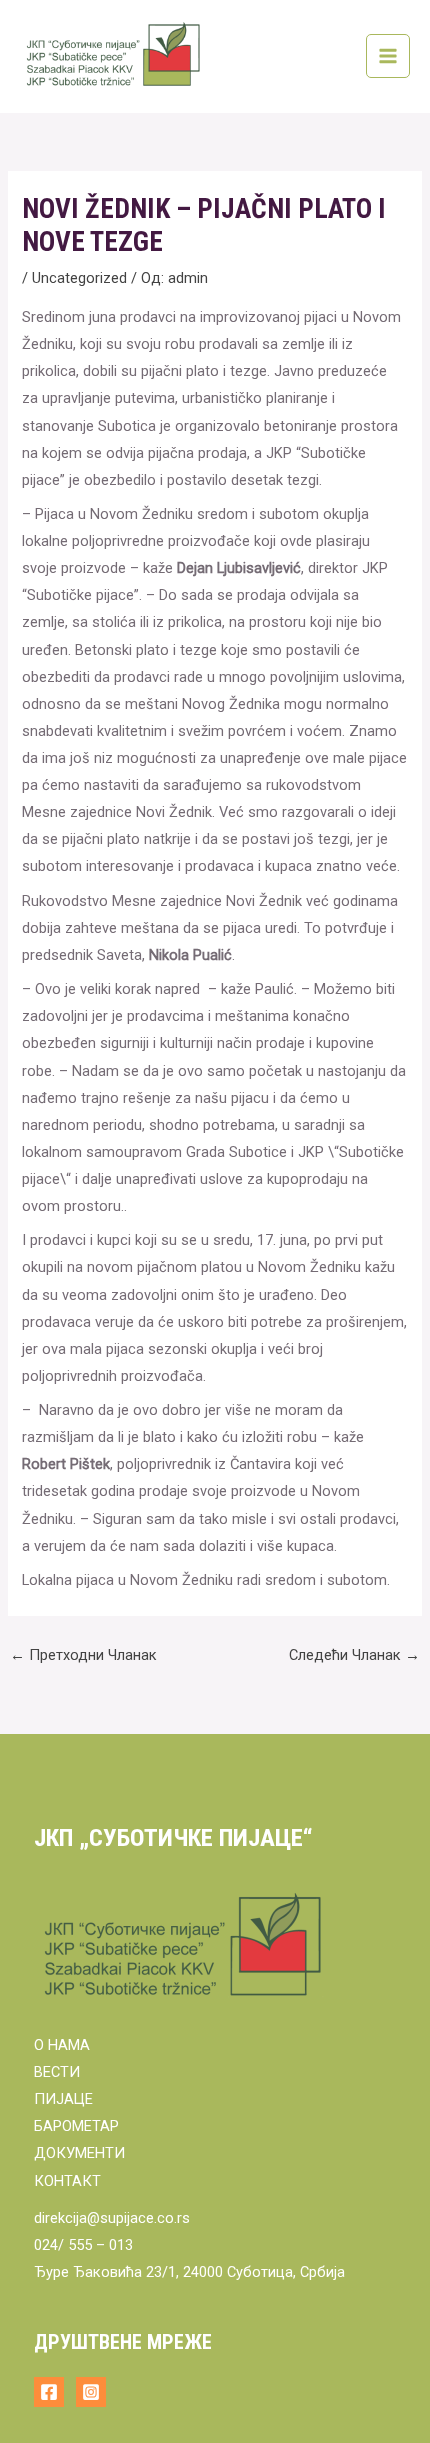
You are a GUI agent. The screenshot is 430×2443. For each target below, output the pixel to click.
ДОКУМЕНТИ (79, 2153)
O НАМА (62, 2045)
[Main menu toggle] (388, 56)
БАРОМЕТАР (76, 2126)
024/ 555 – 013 (83, 2245)
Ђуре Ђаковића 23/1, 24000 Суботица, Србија (189, 2272)
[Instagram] (91, 2392)
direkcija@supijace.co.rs (112, 2218)
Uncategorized (79, 278)
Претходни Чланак (83, 1655)
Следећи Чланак (354, 1655)
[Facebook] (49, 2392)
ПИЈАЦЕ (63, 2099)
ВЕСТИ (57, 2072)
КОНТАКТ (67, 2181)
